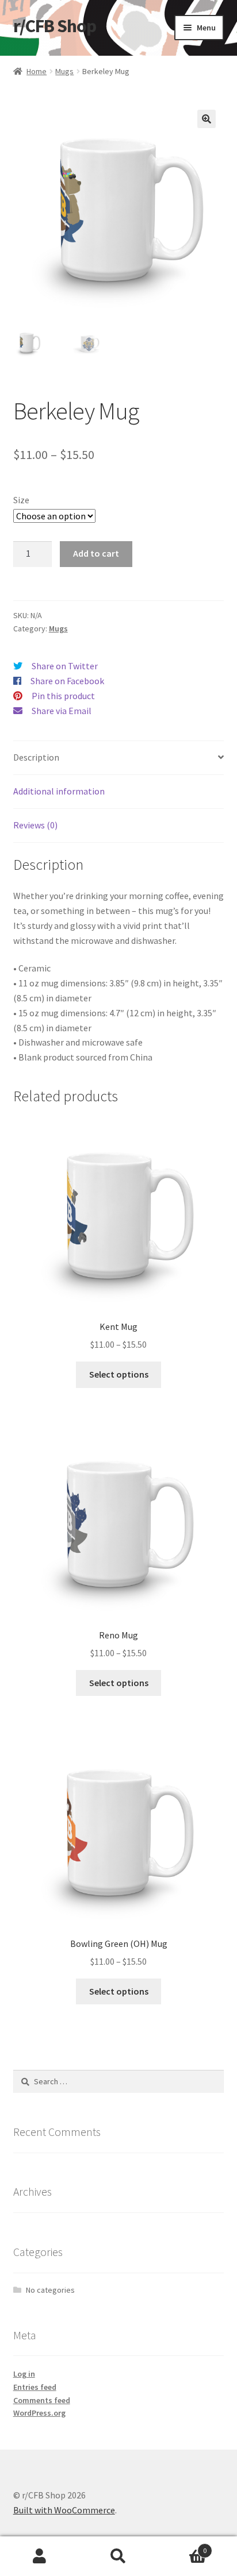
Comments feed (42, 2400)
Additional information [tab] (59, 791)
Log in (24, 2374)
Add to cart (96, 553)
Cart (183, 2546)
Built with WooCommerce (64, 2510)
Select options (119, 1374)
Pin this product (63, 696)
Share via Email (62, 711)
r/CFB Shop (55, 26)
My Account (39, 2556)
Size (21, 500)
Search (118, 2556)
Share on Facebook (67, 681)
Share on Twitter (65, 666)
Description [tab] (36, 757)
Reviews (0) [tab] (35, 825)
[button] (207, 119)
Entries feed (35, 2387)
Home (37, 71)
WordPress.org (39, 2413)
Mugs (64, 71)
